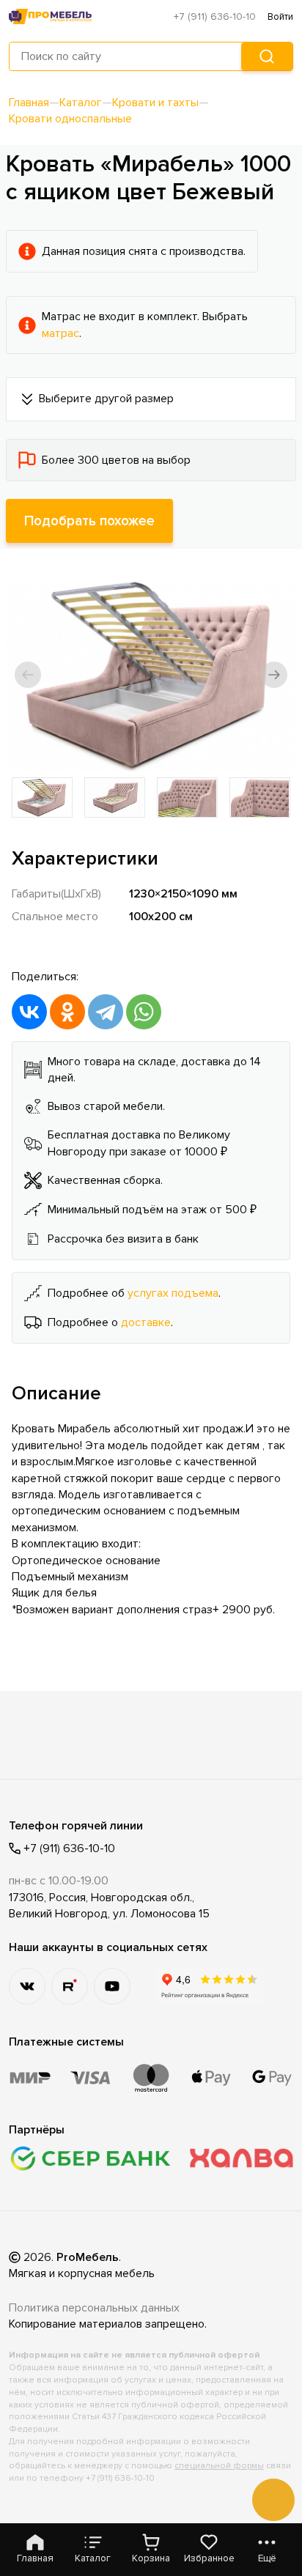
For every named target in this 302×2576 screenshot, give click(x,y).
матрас (60, 333)
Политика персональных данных (94, 2308)
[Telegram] (106, 1012)
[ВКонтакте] (29, 1012)
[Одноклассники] (67, 1012)
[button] (28, 675)
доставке (146, 1322)
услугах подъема (173, 1293)
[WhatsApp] (144, 1012)
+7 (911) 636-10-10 (215, 16)
